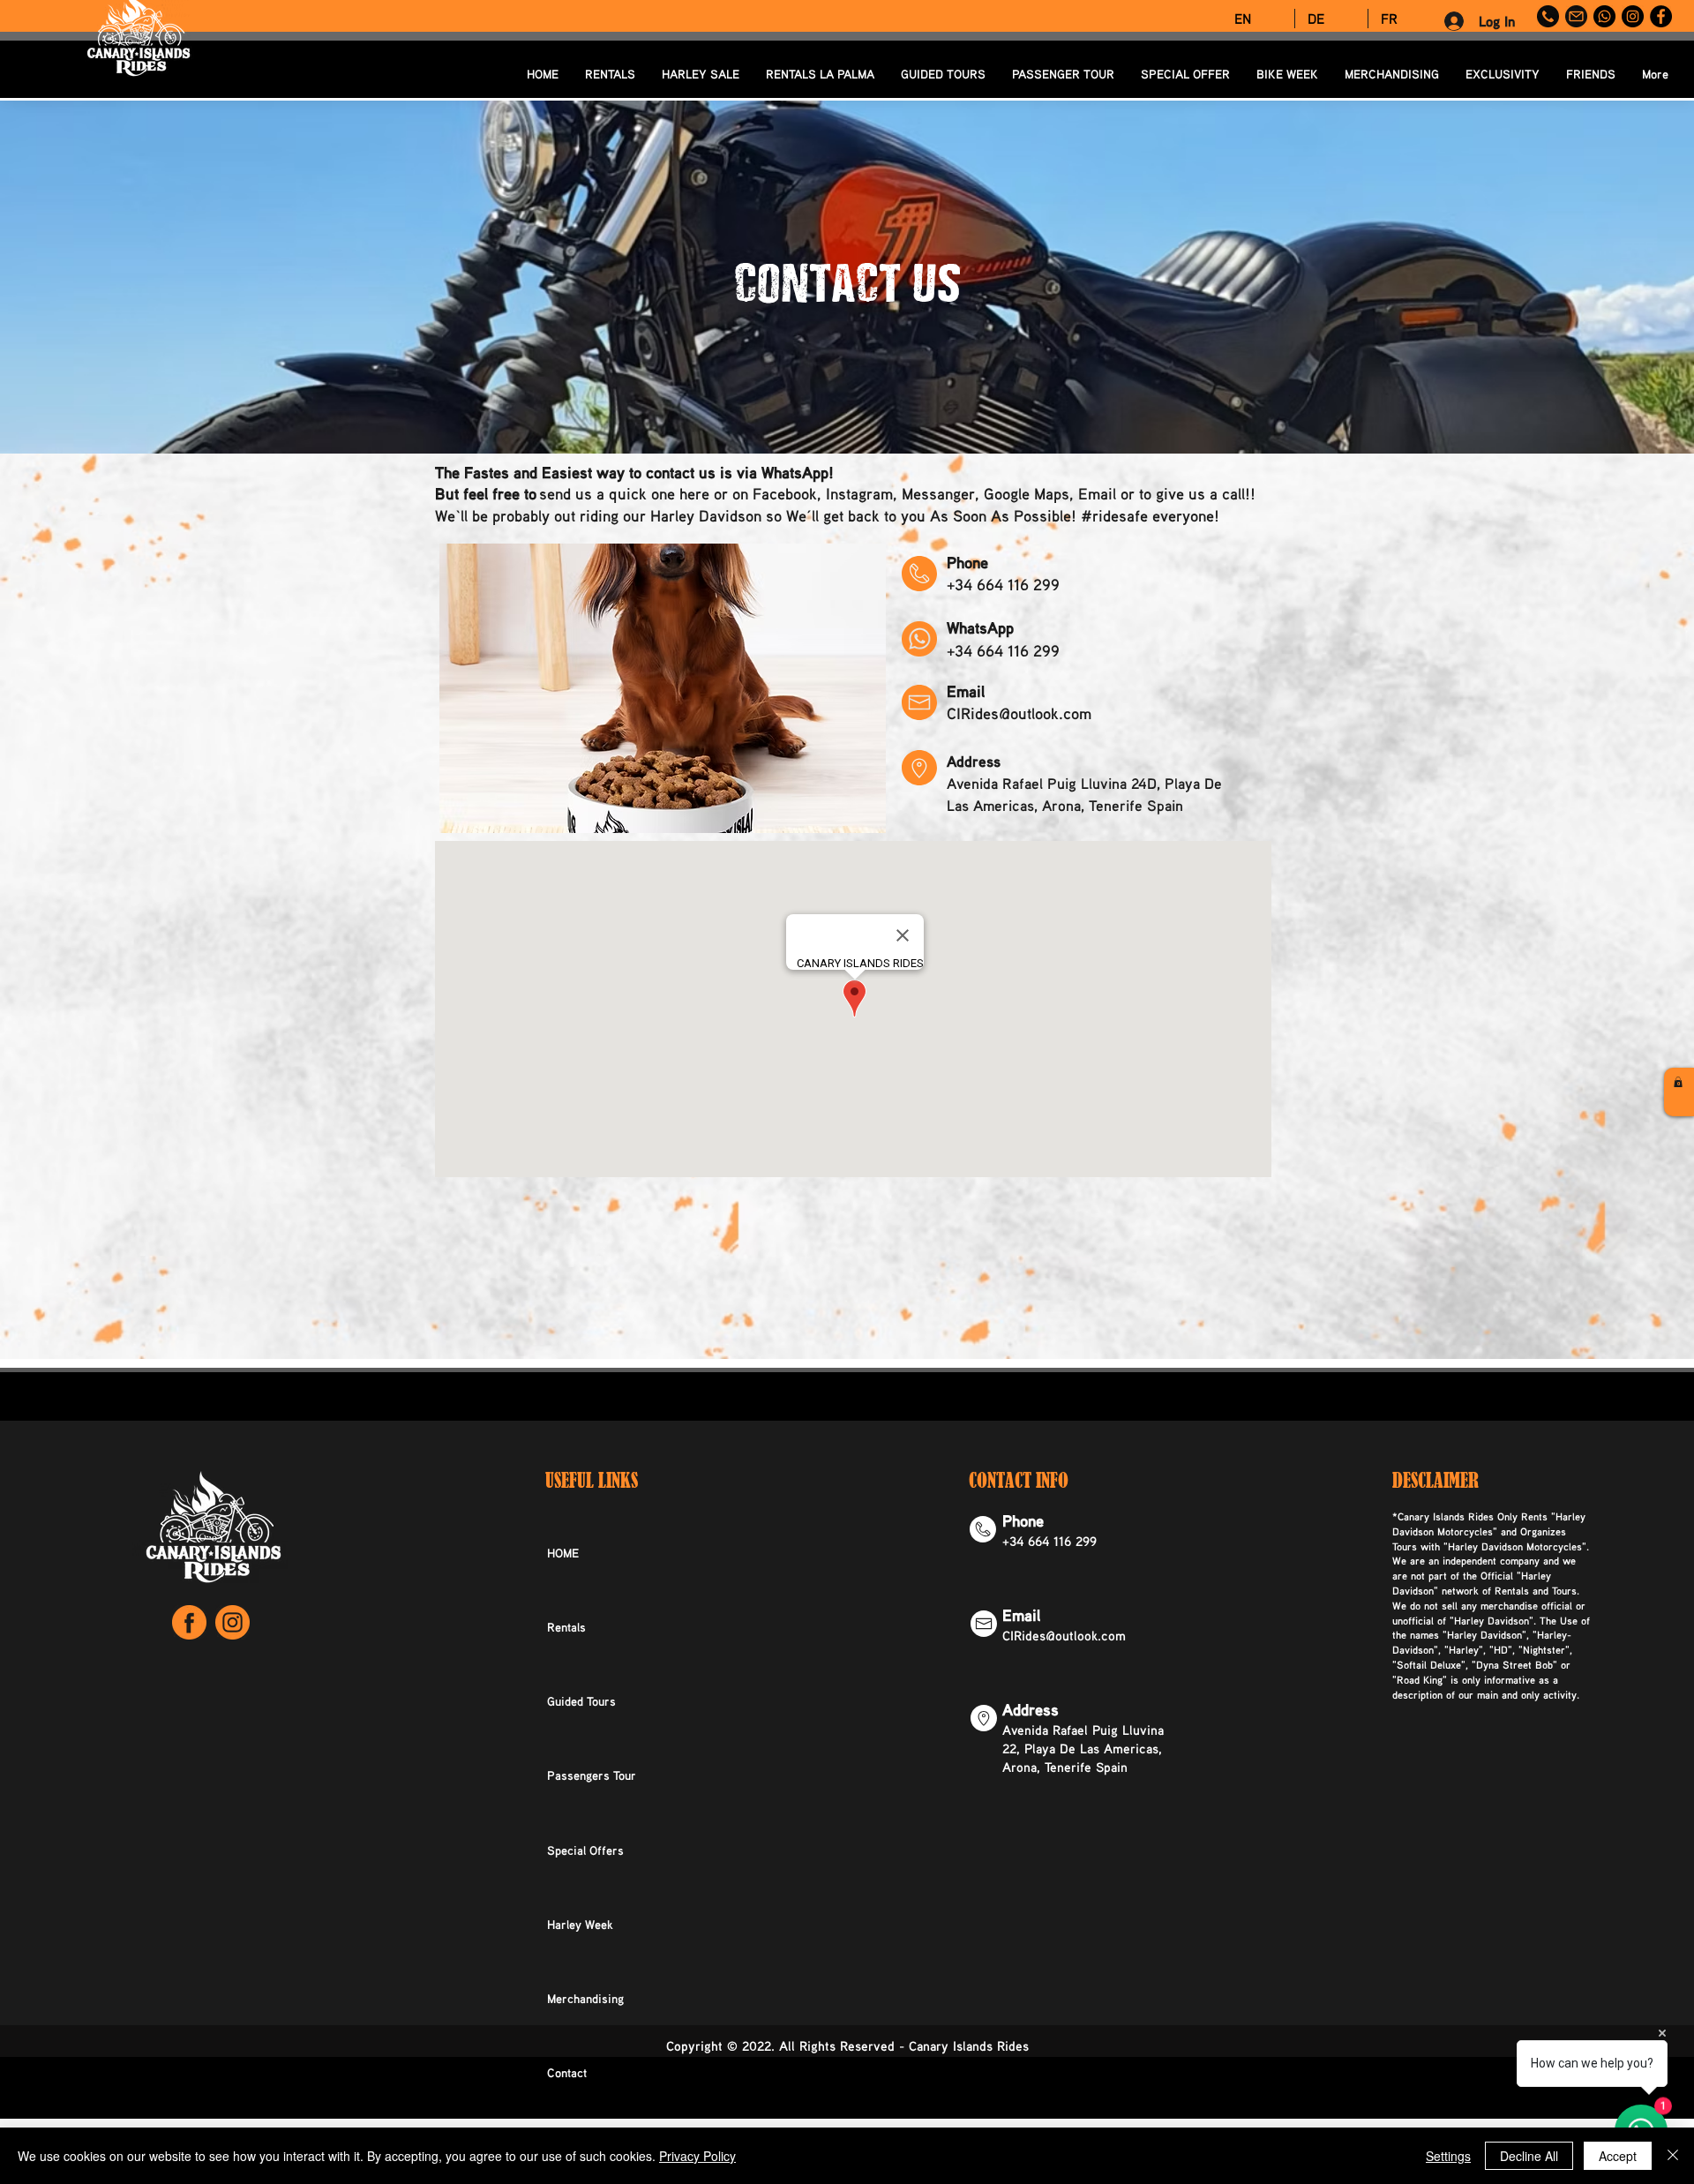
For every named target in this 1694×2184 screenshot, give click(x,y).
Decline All (1529, 2156)
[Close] (1673, 2156)
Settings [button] (1448, 2156)
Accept (1618, 2156)
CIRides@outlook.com (1019, 713)
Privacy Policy (697, 2156)
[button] (1678, 1082)
